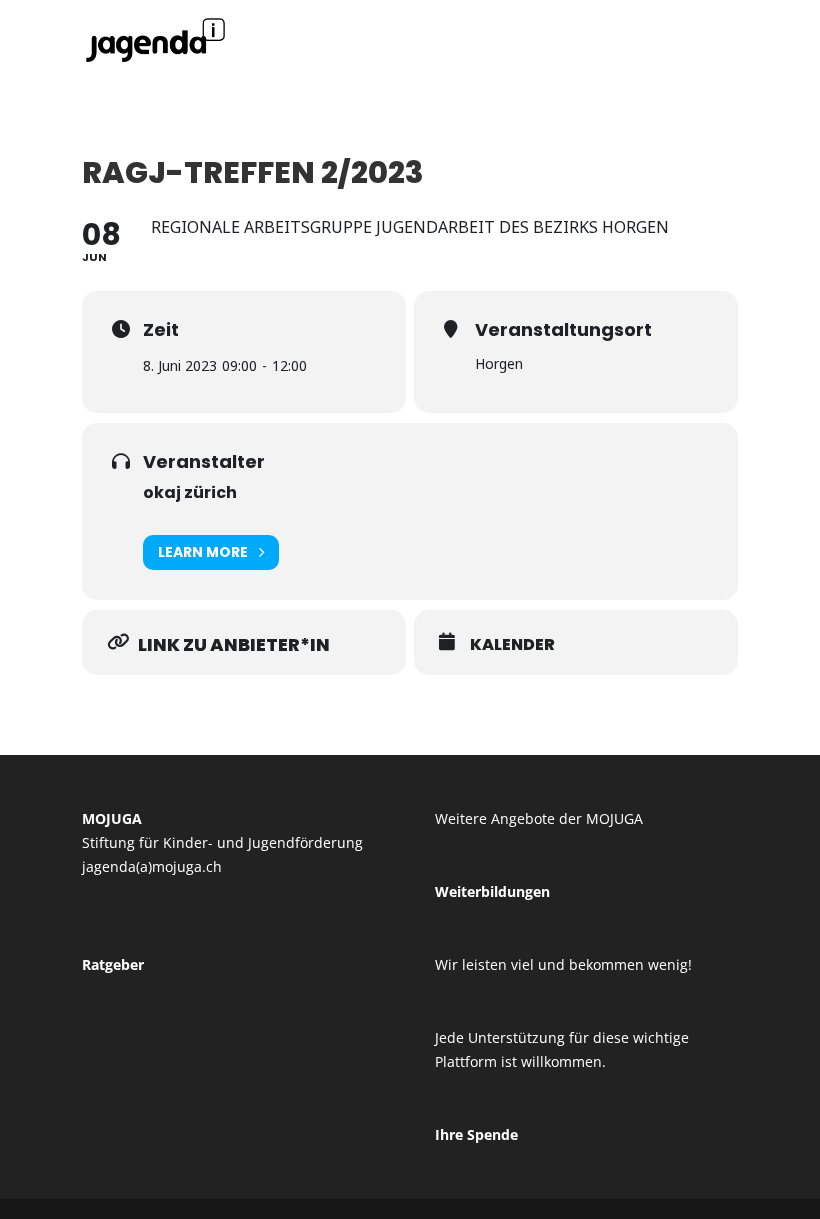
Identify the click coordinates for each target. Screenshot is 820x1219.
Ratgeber (113, 964)
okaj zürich (190, 492)
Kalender (512, 645)
